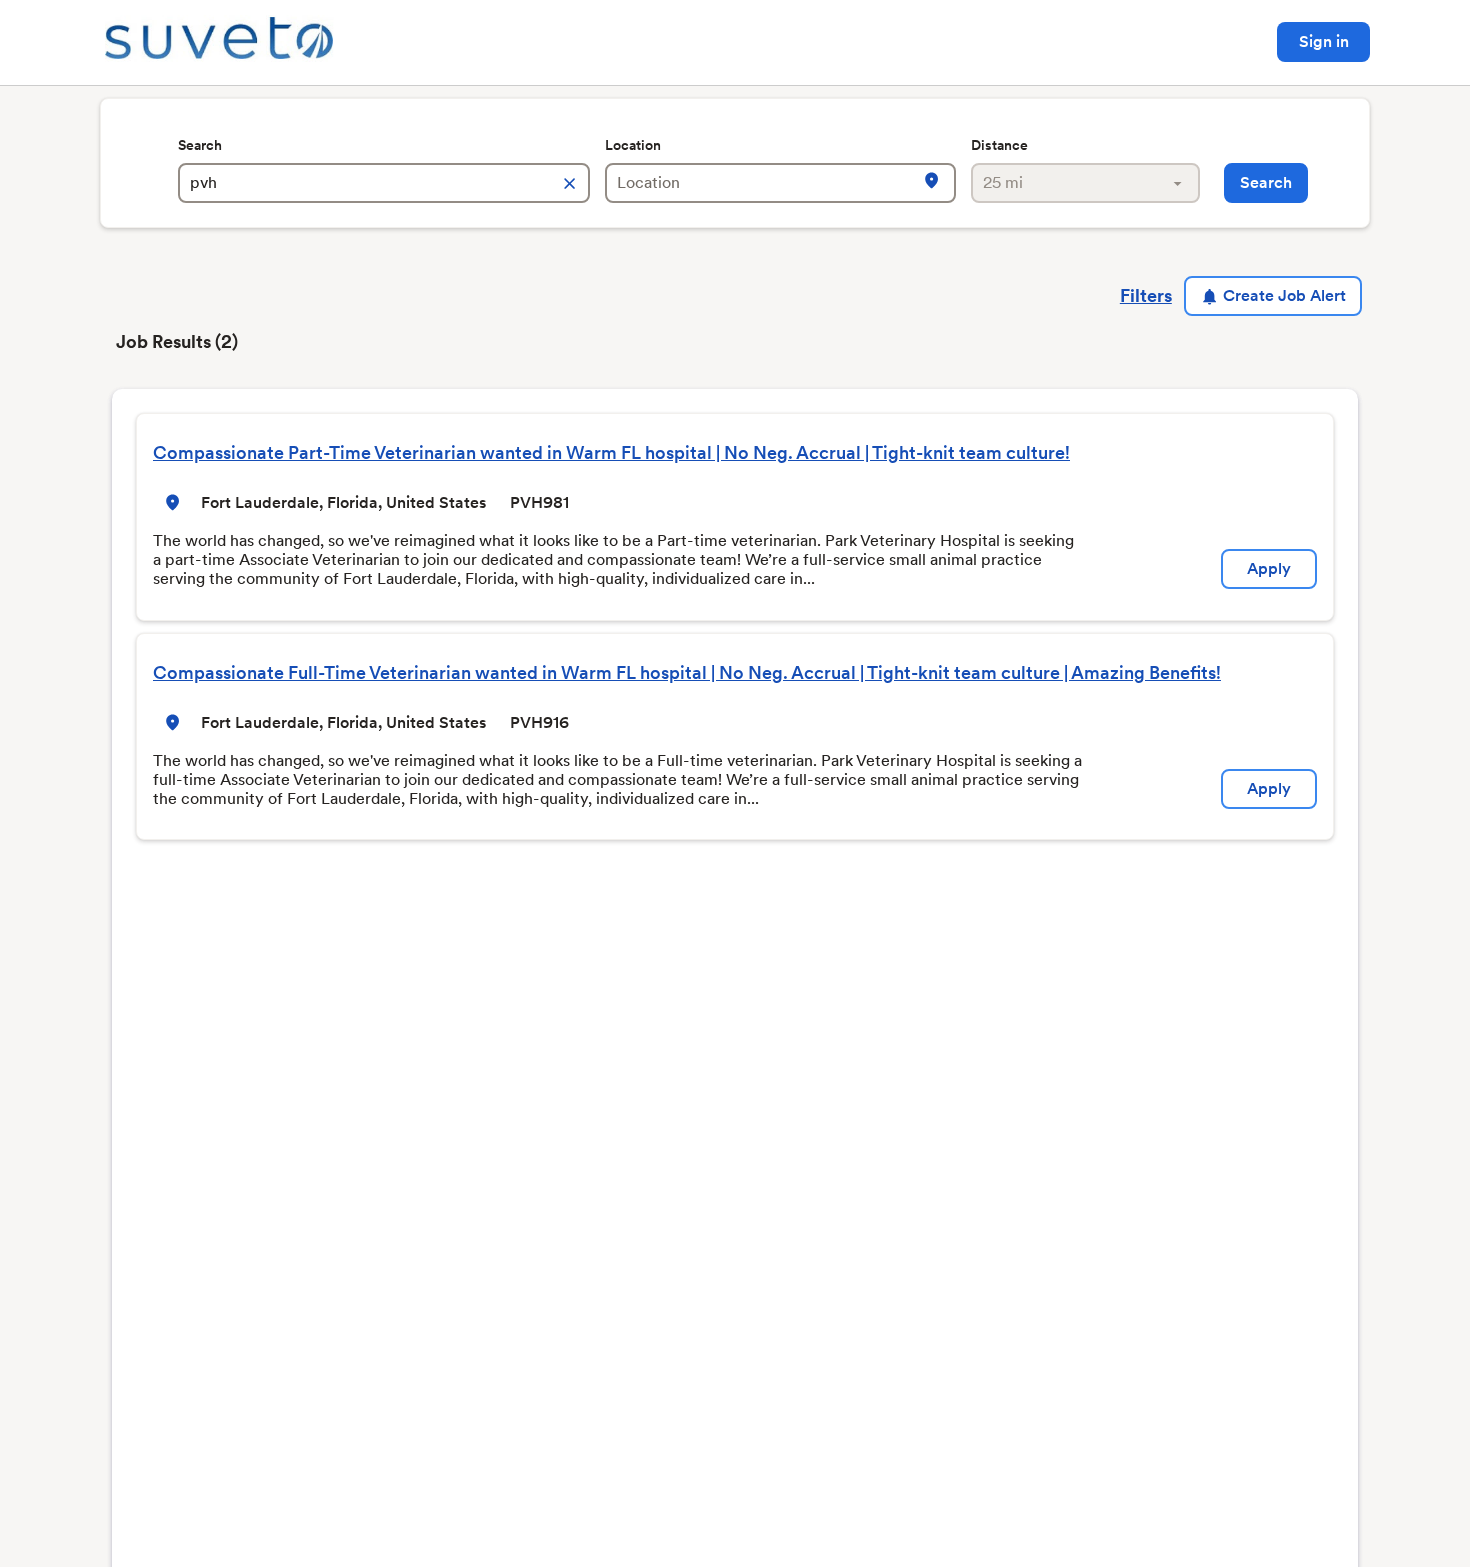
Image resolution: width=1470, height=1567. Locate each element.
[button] (173, 503)
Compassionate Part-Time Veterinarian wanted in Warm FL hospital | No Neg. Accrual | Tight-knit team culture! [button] (611, 452)
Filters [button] (1146, 295)
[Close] (1039, 181)
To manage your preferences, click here (912, 258)
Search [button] (1266, 182)
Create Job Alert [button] (1284, 295)
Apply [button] (1269, 568)
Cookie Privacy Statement (913, 216)
